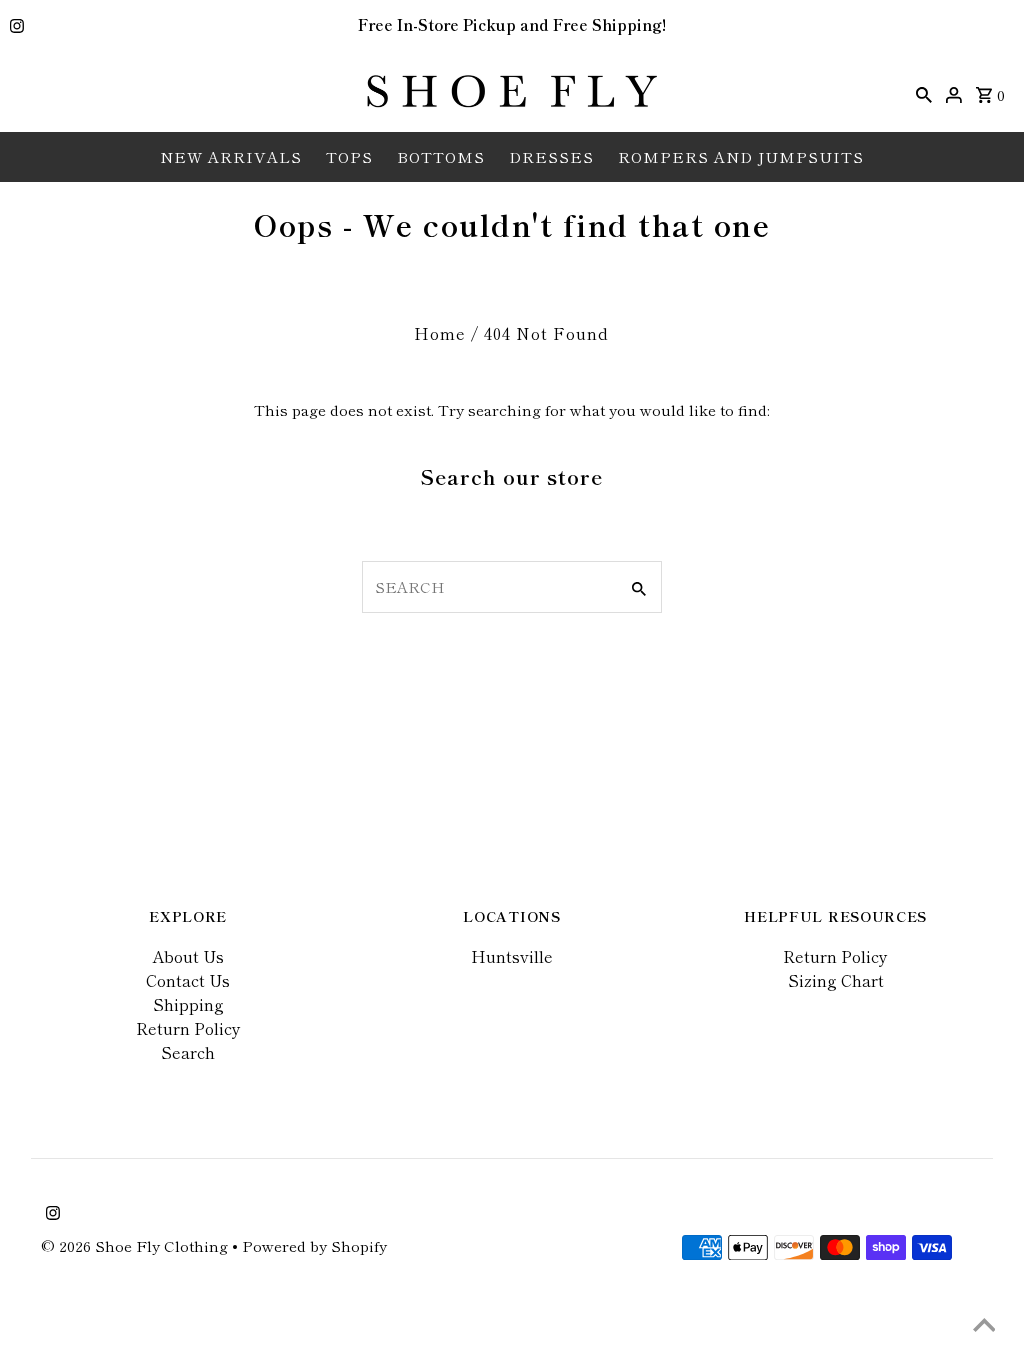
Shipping (188, 1004)
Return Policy (188, 1028)
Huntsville (512, 956)
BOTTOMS (441, 156)
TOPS (349, 156)
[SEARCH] (924, 92)
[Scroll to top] (984, 1326)
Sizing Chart (836, 980)
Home (440, 333)
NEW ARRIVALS (231, 156)
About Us (188, 956)
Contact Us (188, 980)
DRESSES (551, 156)
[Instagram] (14, 27)
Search (188, 1052)
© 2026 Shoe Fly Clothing (136, 1245)
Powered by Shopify (314, 1245)
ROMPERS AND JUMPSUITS (741, 156)
